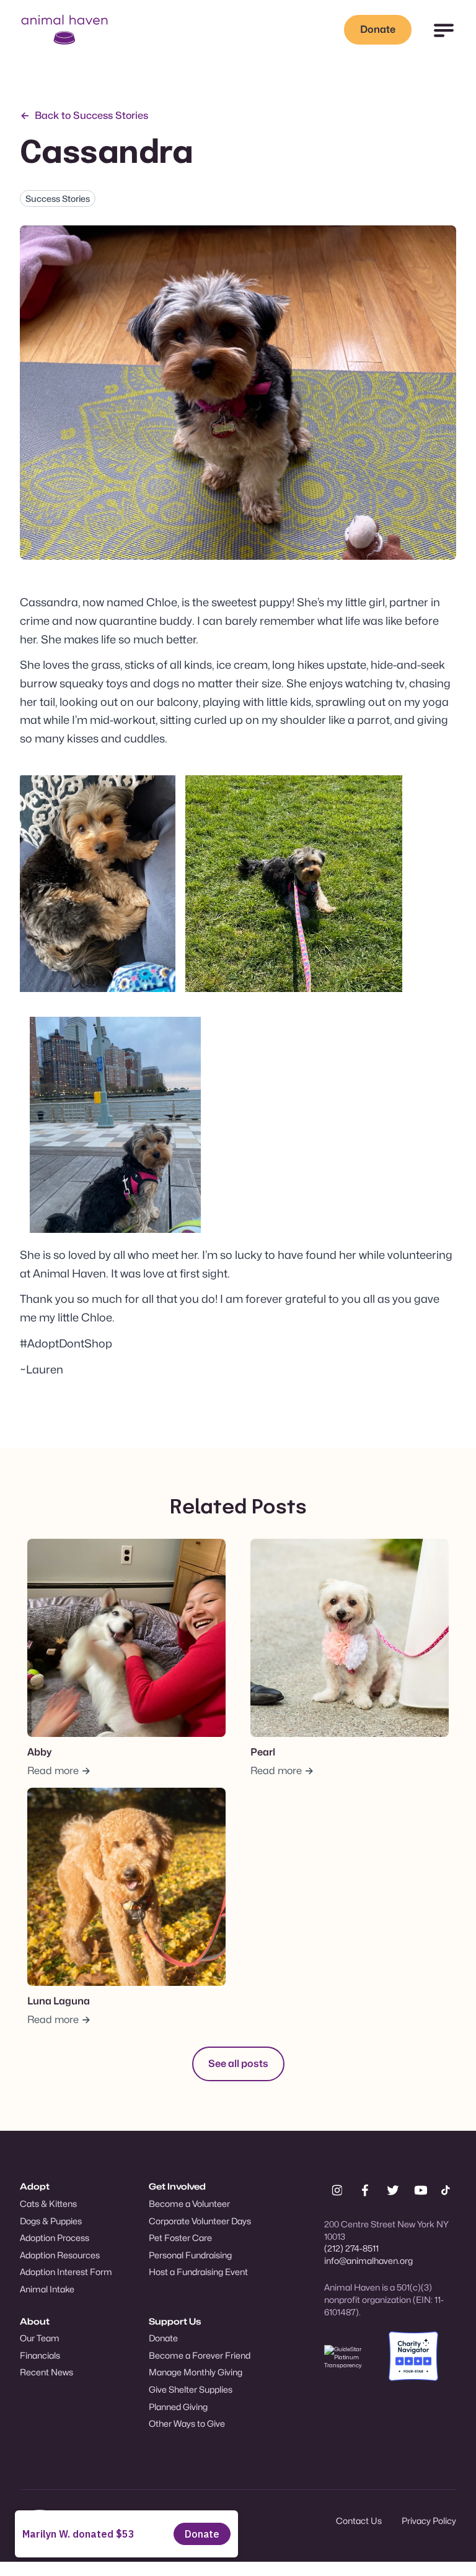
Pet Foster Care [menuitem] (180, 2238)
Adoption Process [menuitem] (55, 2238)
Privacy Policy (429, 2521)
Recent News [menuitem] (46, 2372)
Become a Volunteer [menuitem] (189, 2204)
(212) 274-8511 (351, 2248)
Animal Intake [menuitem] (47, 2289)
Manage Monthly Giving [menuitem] (196, 2372)
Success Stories (58, 198)
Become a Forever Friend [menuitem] (200, 2355)
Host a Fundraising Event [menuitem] (198, 2272)
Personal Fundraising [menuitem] (190, 2255)
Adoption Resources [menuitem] (60, 2255)
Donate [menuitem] (163, 2338)
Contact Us (359, 2521)
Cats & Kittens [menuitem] (48, 2204)
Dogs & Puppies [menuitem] (51, 2221)
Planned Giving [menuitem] (178, 2407)
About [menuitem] (35, 2321)
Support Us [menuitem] (175, 2321)
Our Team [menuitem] (40, 2338)
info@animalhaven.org (368, 2261)
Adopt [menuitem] (35, 2186)
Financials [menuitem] (40, 2355)
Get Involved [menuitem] (177, 2186)
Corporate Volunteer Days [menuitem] (200, 2221)
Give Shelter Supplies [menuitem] (191, 2389)
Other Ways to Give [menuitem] (187, 2423)
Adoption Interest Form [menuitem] (66, 2272)
